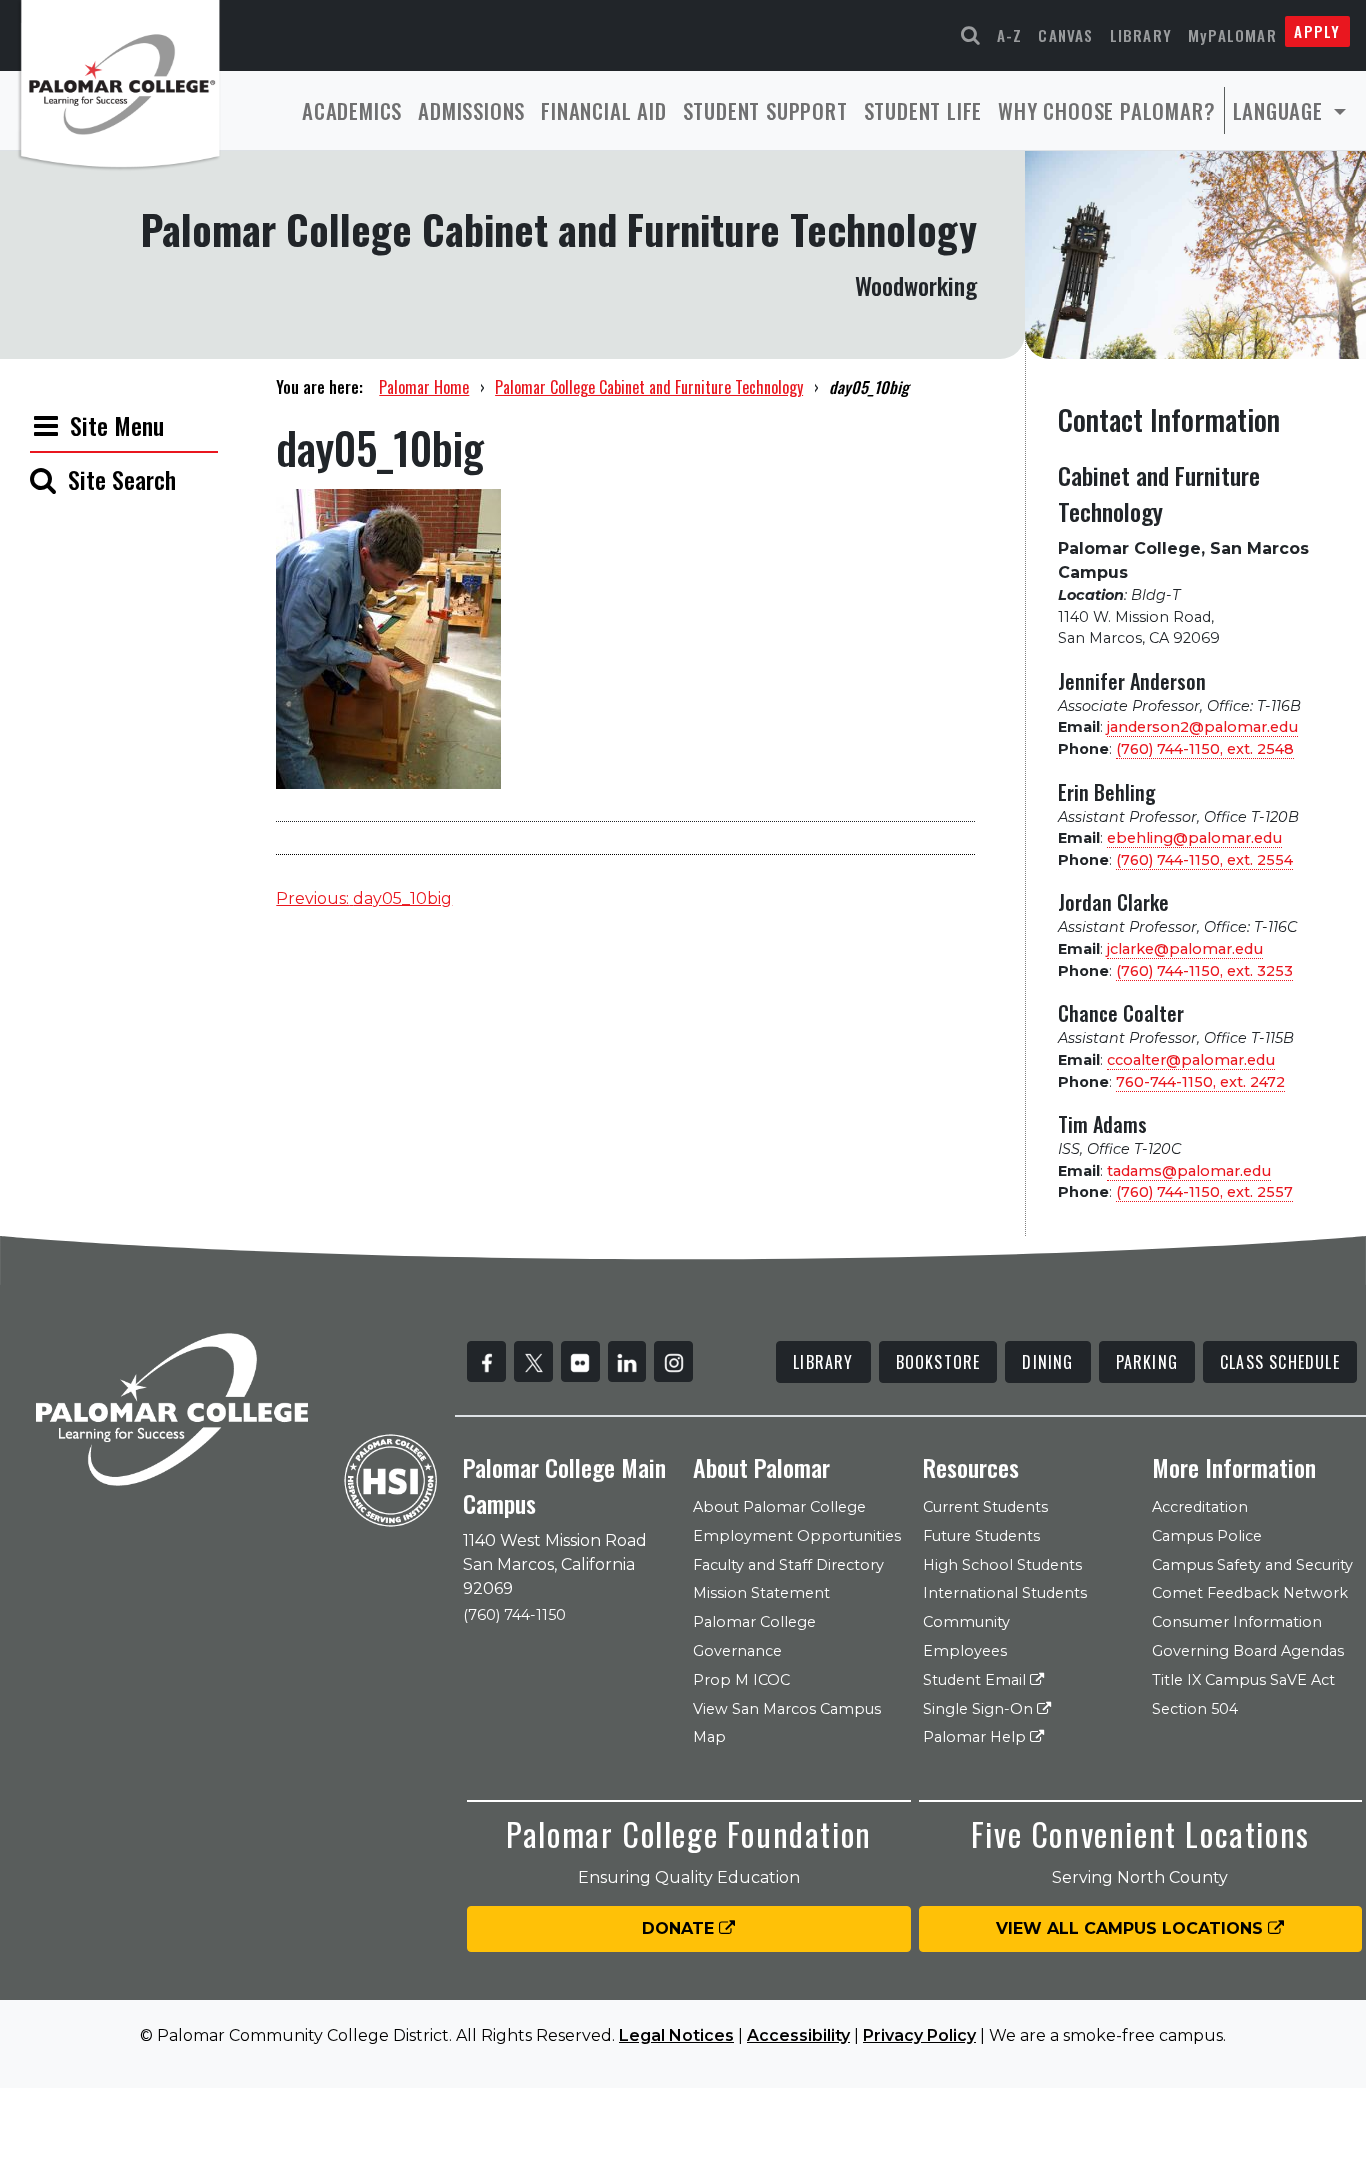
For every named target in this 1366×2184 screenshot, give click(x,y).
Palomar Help (976, 1737)
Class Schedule (1280, 1362)
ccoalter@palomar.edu (1191, 1060)
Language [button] (1281, 110)
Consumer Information (1237, 1622)
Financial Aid (603, 110)
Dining (1047, 1362)
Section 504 (1195, 1709)
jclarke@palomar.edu (1185, 949)
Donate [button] (680, 1928)
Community (966, 1622)
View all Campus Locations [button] (1132, 1928)
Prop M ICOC (741, 1680)
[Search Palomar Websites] (971, 35)
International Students (1005, 1593)
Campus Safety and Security (1252, 1565)
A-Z (1010, 35)
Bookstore (938, 1362)
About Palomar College (779, 1507)
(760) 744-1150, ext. (1205, 749)
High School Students (1002, 1565)
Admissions (471, 110)
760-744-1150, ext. (1200, 1082)
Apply (1317, 31)
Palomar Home (424, 387)
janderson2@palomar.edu (1202, 727)
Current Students (985, 1507)
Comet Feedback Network (1250, 1593)
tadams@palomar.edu (1189, 1171)
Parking (1147, 1362)
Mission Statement (761, 1593)
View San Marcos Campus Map (787, 1723)
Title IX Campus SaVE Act (1243, 1680)
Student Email (976, 1680)
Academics (352, 110)
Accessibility (798, 2035)
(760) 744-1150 (514, 1615)
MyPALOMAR (1232, 35)
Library (1141, 35)
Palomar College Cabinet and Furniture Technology (649, 387)
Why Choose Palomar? (1106, 110)
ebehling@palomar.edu (1194, 838)
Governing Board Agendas (1248, 1651)
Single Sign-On (980, 1709)
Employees (965, 1651)
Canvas (1065, 35)
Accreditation (1200, 1507)
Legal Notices (676, 2035)
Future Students (981, 1536)
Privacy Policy (919, 2035)
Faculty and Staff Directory (788, 1565)
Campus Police (1207, 1536)
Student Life (923, 110)
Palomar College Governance (754, 1636)
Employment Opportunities (797, 1536)
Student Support (765, 110)
